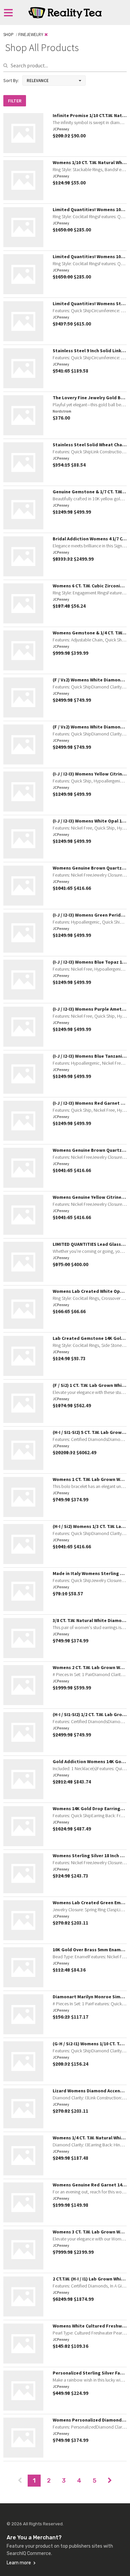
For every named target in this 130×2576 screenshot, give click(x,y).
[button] (54, 81)
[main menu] (8, 13)
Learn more (19, 2563)
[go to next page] (110, 2481)
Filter (15, 101)
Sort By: (11, 80)
